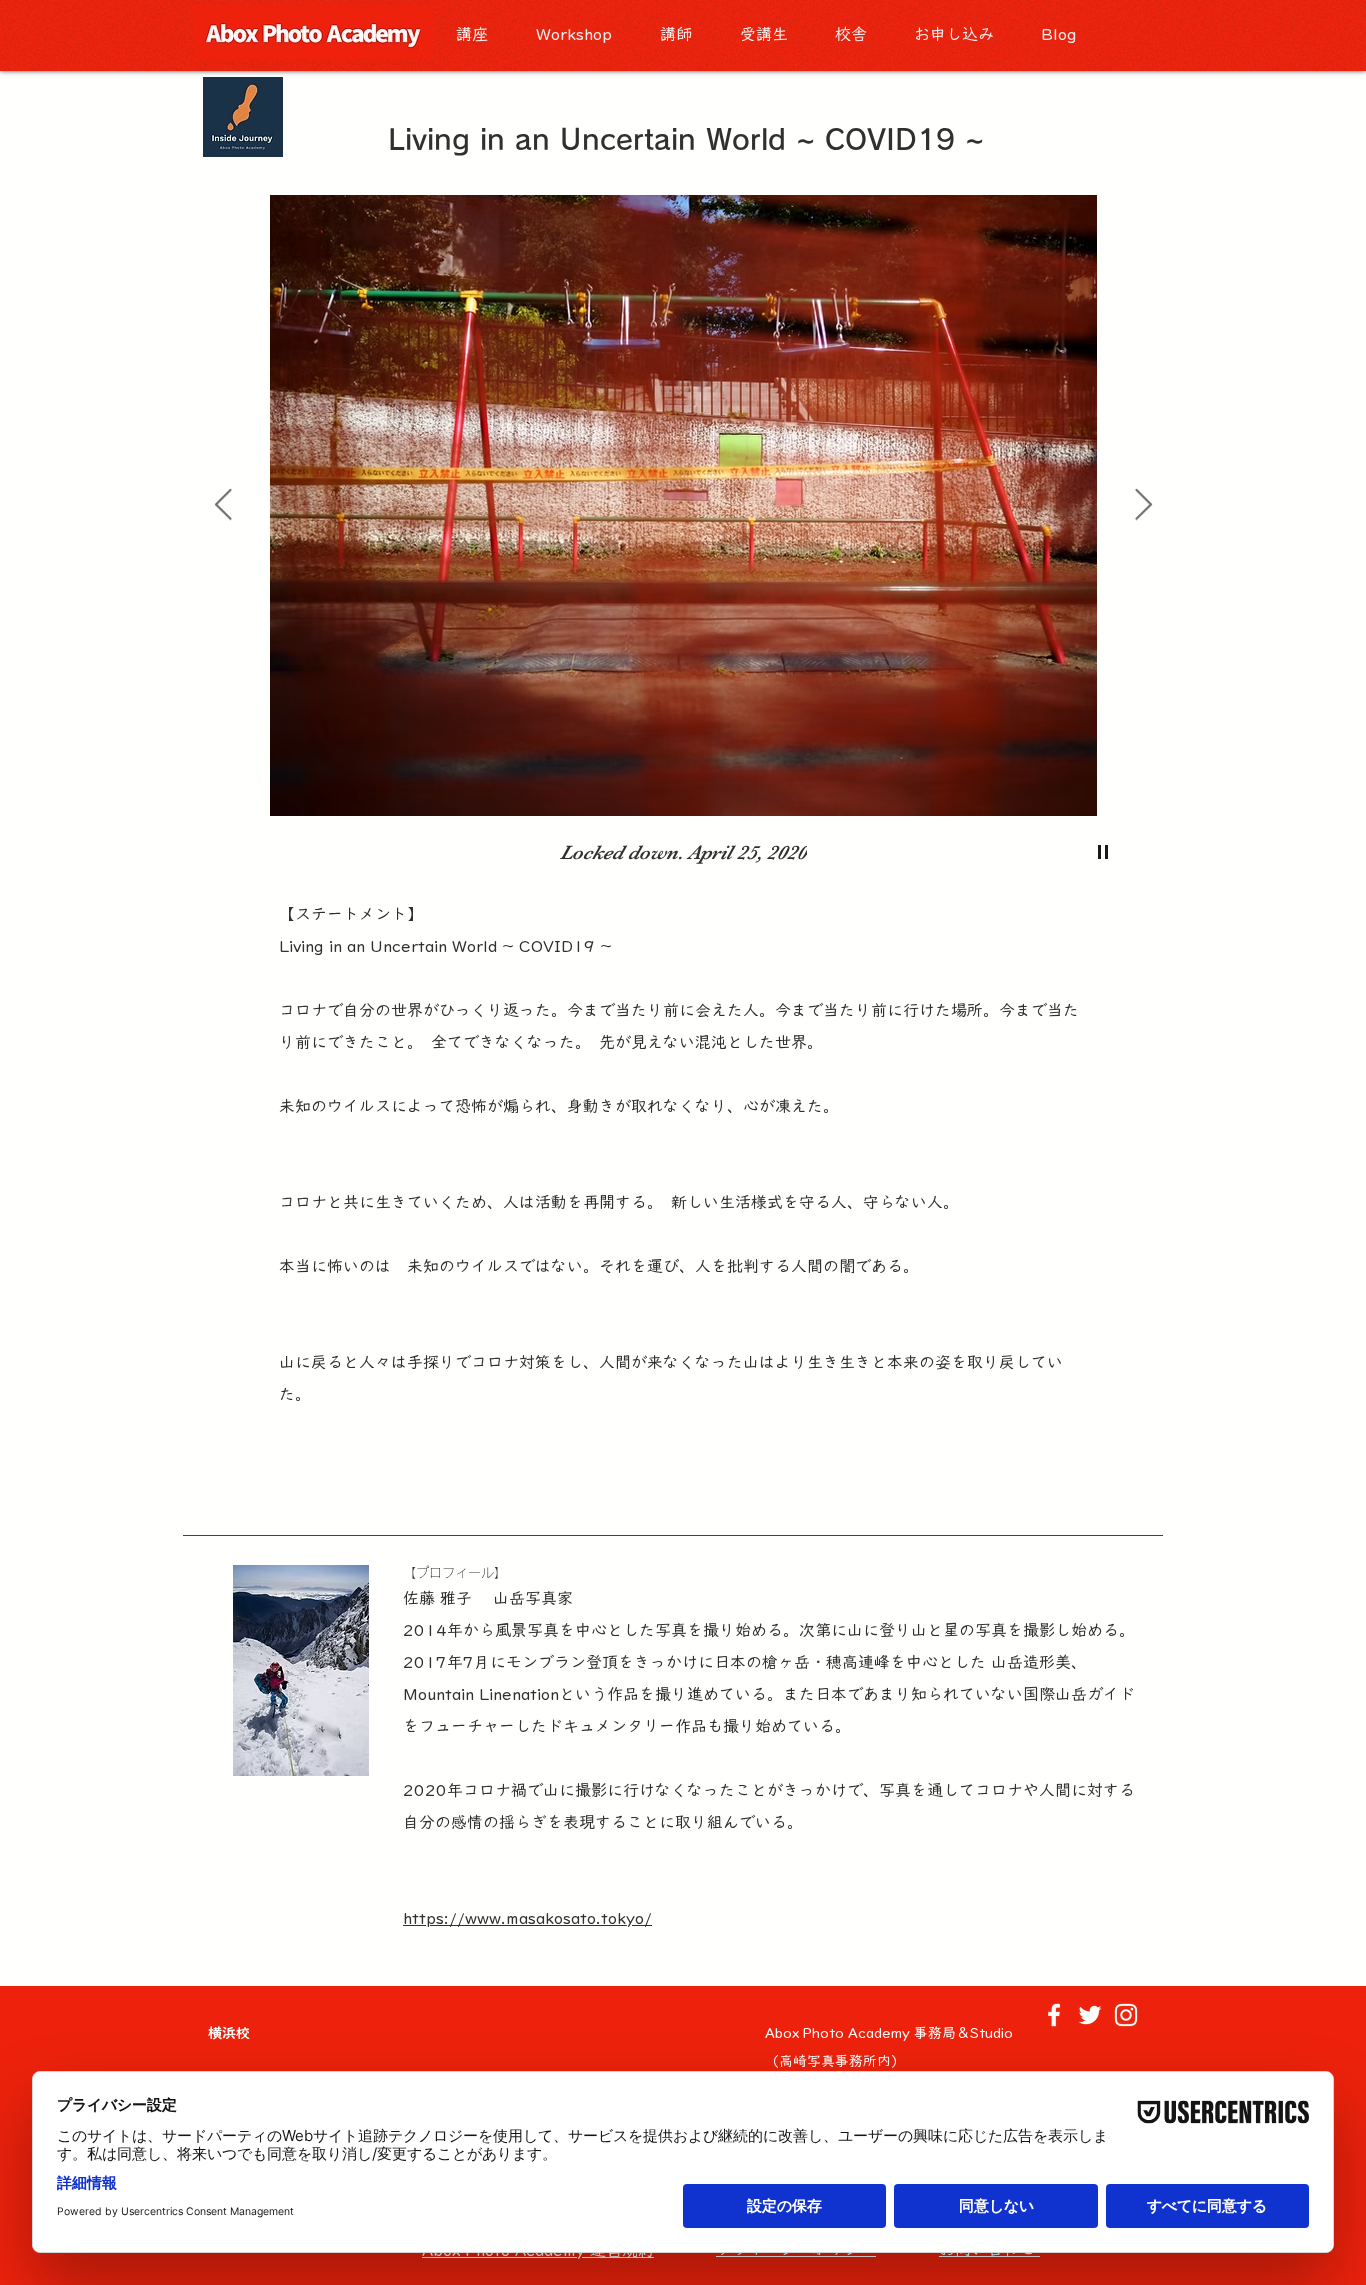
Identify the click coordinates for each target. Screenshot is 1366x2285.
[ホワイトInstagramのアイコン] (1126, 2015)
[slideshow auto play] (1103, 852)
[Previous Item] (223, 506)
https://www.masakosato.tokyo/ (527, 1918)
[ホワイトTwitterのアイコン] (1090, 2015)
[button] (481, 34)
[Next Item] (1143, 506)
